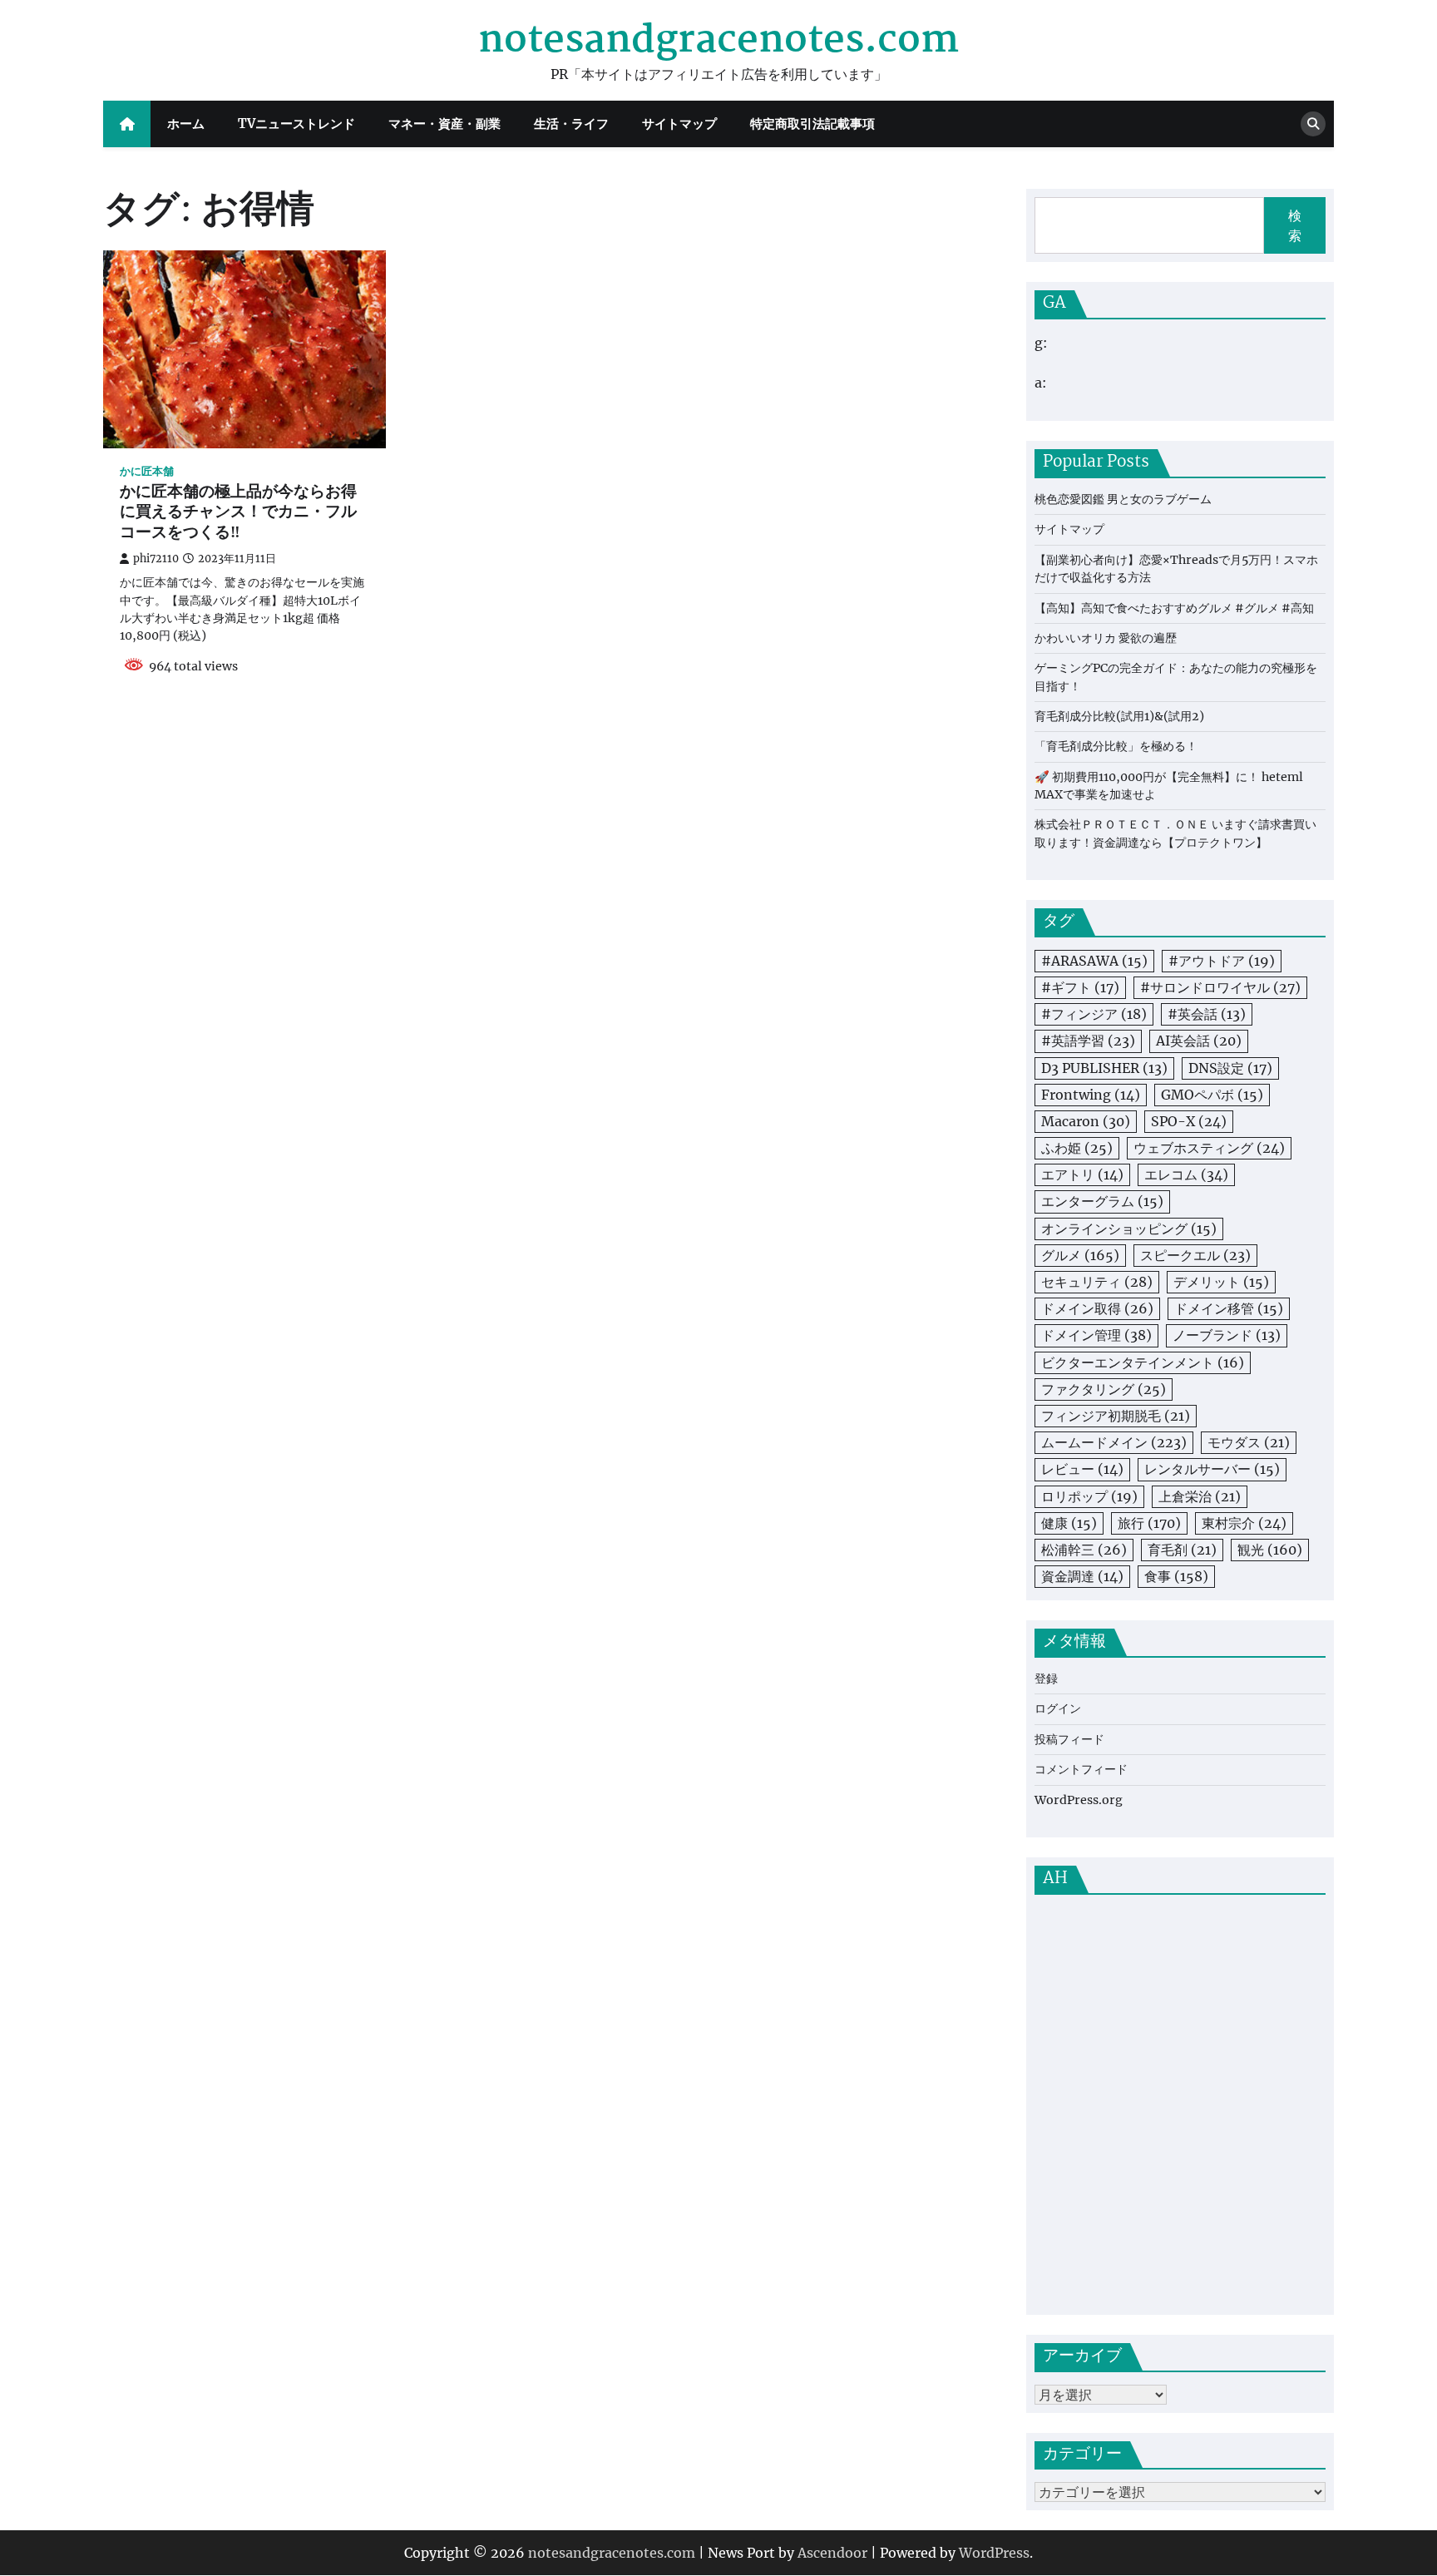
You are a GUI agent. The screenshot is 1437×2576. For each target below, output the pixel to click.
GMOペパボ (1212, 1095)
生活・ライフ (571, 124)
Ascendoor (832, 2553)
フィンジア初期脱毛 (1116, 1416)
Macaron (1086, 1121)
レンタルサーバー (1212, 1469)
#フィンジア (1094, 1014)
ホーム (186, 124)
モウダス (1249, 1442)
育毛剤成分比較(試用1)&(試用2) (1119, 716)
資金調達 (1082, 1576)
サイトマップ (679, 124)
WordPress (994, 2553)
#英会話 (1207, 1014)
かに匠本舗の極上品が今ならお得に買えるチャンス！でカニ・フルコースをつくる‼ (238, 513)
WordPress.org (1079, 1800)
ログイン (1058, 1708)
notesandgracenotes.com (718, 41)
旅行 (1149, 1523)
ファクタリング (1104, 1389)
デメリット (1221, 1282)
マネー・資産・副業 (444, 124)
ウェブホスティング (1209, 1148)
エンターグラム (1102, 1201)
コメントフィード (1081, 1769)
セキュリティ (1097, 1282)
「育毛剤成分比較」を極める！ (1116, 746)
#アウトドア (1222, 961)
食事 (1176, 1576)
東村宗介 (1244, 1523)
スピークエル (1195, 1255)
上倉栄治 (1200, 1496)
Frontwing (1091, 1095)
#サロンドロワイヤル (1220, 987)
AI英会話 (1199, 1041)
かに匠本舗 (147, 471)
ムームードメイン (1114, 1442)
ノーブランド (1227, 1335)
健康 (1069, 1523)
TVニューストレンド (296, 124)
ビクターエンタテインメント (1143, 1362)
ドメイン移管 (1229, 1308)
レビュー (1082, 1469)
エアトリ (1082, 1174)
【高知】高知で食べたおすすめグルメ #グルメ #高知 (1174, 608)
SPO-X (1189, 1121)
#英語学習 (1088, 1041)
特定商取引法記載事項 (812, 124)
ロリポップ (1089, 1496)
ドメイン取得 (1097, 1308)
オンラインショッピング (1129, 1229)
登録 (1046, 1679)
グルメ (1080, 1255)
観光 (1270, 1550)
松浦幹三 (1084, 1550)
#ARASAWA (1094, 961)
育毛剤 (1182, 1550)
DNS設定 (1230, 1068)
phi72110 (156, 559)
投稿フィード (1069, 1739)
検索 (1295, 225)
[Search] (1313, 124)
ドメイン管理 (1096, 1335)
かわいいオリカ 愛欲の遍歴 (1106, 638)
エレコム (1186, 1174)
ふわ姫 (1077, 1148)
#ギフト (1080, 987)
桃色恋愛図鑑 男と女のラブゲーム (1123, 499)
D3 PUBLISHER (1104, 1068)
